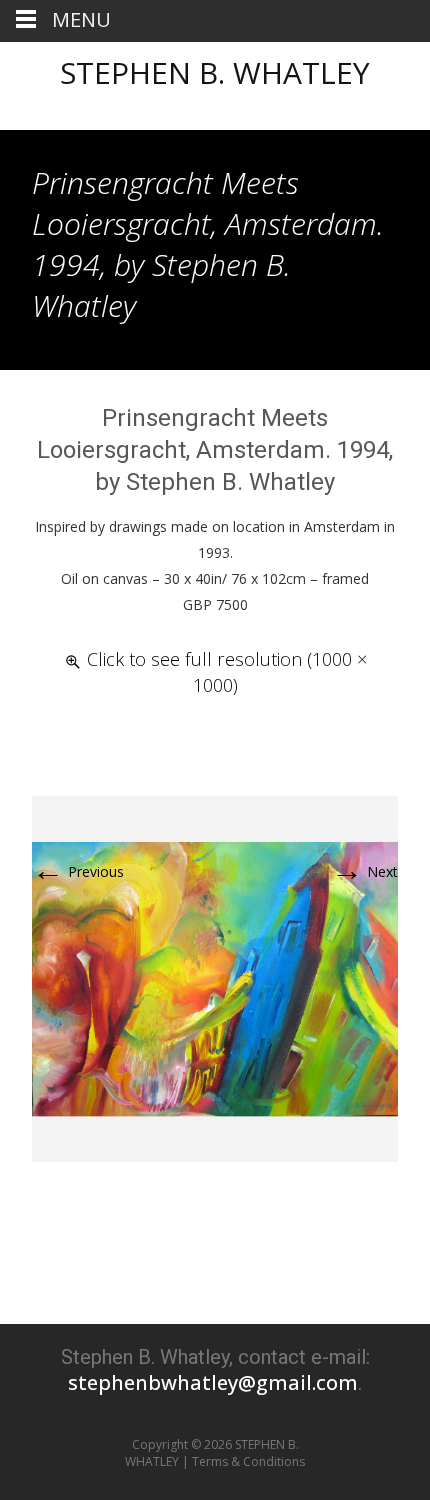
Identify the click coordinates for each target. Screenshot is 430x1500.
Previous (78, 871)
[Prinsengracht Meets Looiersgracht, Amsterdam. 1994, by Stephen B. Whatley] (215, 977)
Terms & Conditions (248, 1461)
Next (364, 871)
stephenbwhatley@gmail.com (213, 1382)
